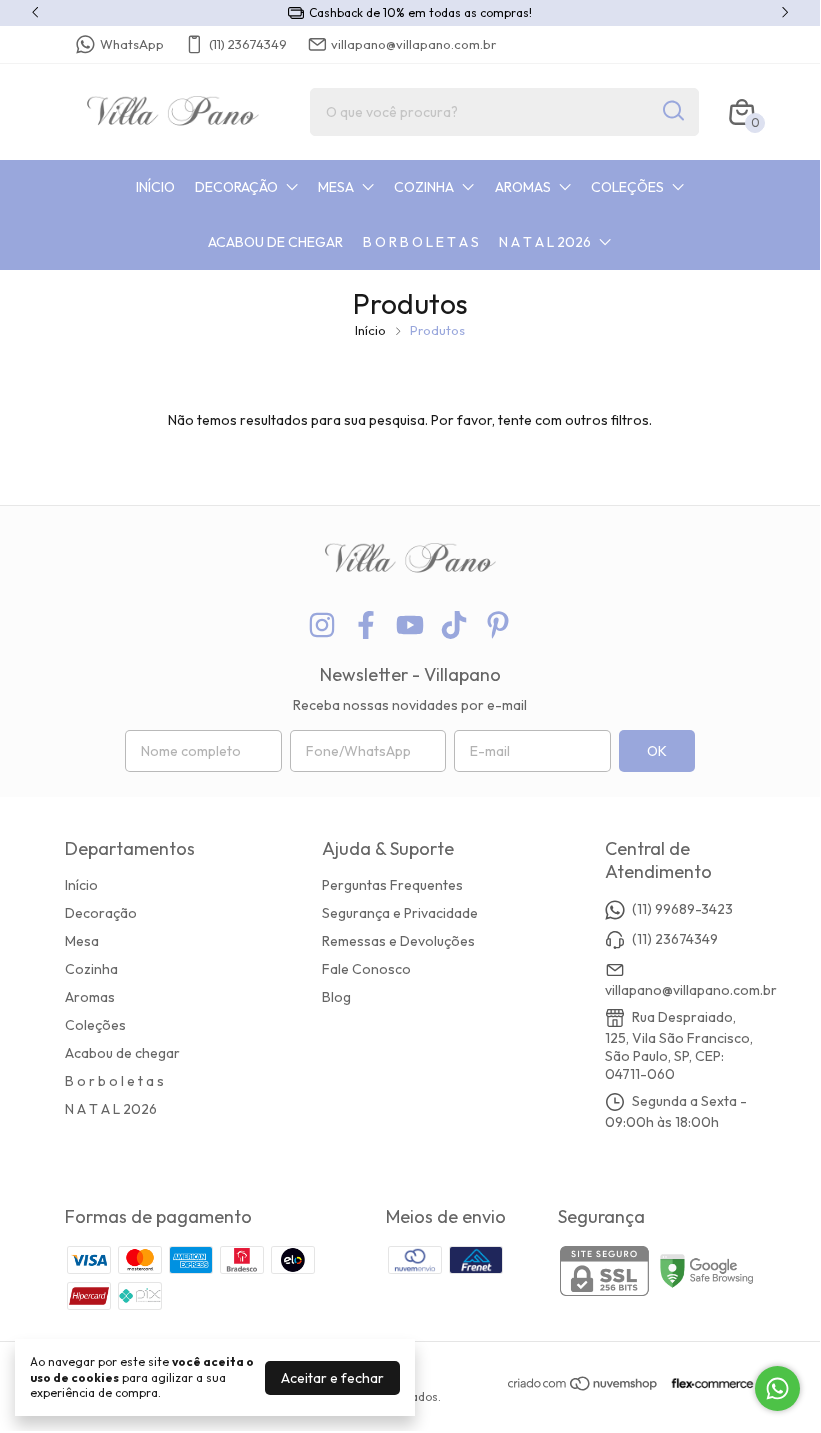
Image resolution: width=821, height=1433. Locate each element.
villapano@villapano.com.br (413, 44)
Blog (336, 997)
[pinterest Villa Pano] (498, 625)
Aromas (523, 187)
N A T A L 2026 (545, 242)
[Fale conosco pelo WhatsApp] (777, 1388)
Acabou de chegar (275, 242)
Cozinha (424, 187)
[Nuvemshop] (583, 1387)
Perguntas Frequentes (392, 885)
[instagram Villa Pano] (322, 625)
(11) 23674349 (248, 44)
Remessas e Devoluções (398, 941)
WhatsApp (132, 44)
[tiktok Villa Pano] (454, 625)
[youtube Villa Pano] (410, 625)
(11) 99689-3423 (682, 909)
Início (155, 187)
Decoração (236, 187)
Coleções (627, 187)
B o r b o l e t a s (421, 242)
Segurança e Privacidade (400, 913)
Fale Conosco (366, 969)
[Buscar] (672, 111)
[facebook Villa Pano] (366, 625)
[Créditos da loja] (707, 1383)
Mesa (336, 187)
